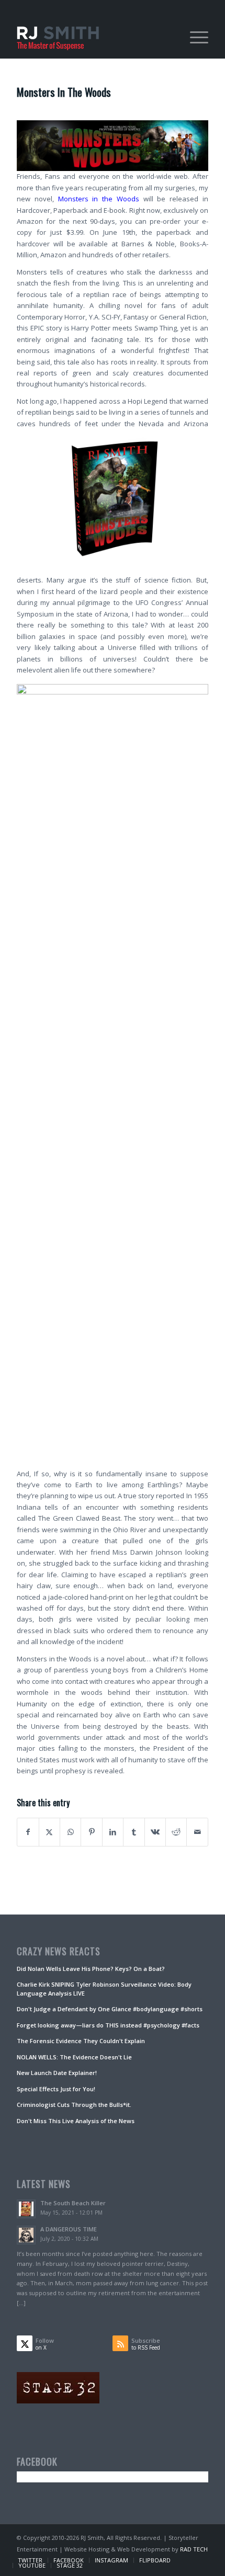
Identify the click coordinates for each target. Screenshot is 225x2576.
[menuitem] (194, 37)
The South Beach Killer (73, 2203)
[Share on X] (49, 1832)
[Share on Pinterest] (91, 1832)
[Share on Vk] (155, 1832)
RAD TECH (194, 2549)
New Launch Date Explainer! (57, 2073)
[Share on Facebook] (28, 1832)
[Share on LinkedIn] (113, 1832)
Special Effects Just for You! (56, 2089)
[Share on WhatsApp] (70, 1832)
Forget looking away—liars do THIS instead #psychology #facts (108, 2025)
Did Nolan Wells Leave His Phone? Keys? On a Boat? (91, 1969)
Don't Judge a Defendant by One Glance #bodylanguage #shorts (110, 2009)
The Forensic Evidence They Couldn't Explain (81, 2041)
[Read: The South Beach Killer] (26, 2209)
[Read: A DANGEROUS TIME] (26, 2235)
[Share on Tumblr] (134, 1832)
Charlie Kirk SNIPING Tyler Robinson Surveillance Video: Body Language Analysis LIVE (104, 1989)
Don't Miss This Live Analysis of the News (76, 2121)
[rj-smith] (93, 37)
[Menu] (194, 37)
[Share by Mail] (197, 1832)
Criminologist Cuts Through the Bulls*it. (74, 2105)
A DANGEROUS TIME (69, 2229)
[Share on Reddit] (176, 1832)
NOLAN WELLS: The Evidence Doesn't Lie (74, 2057)
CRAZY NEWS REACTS (59, 1952)
